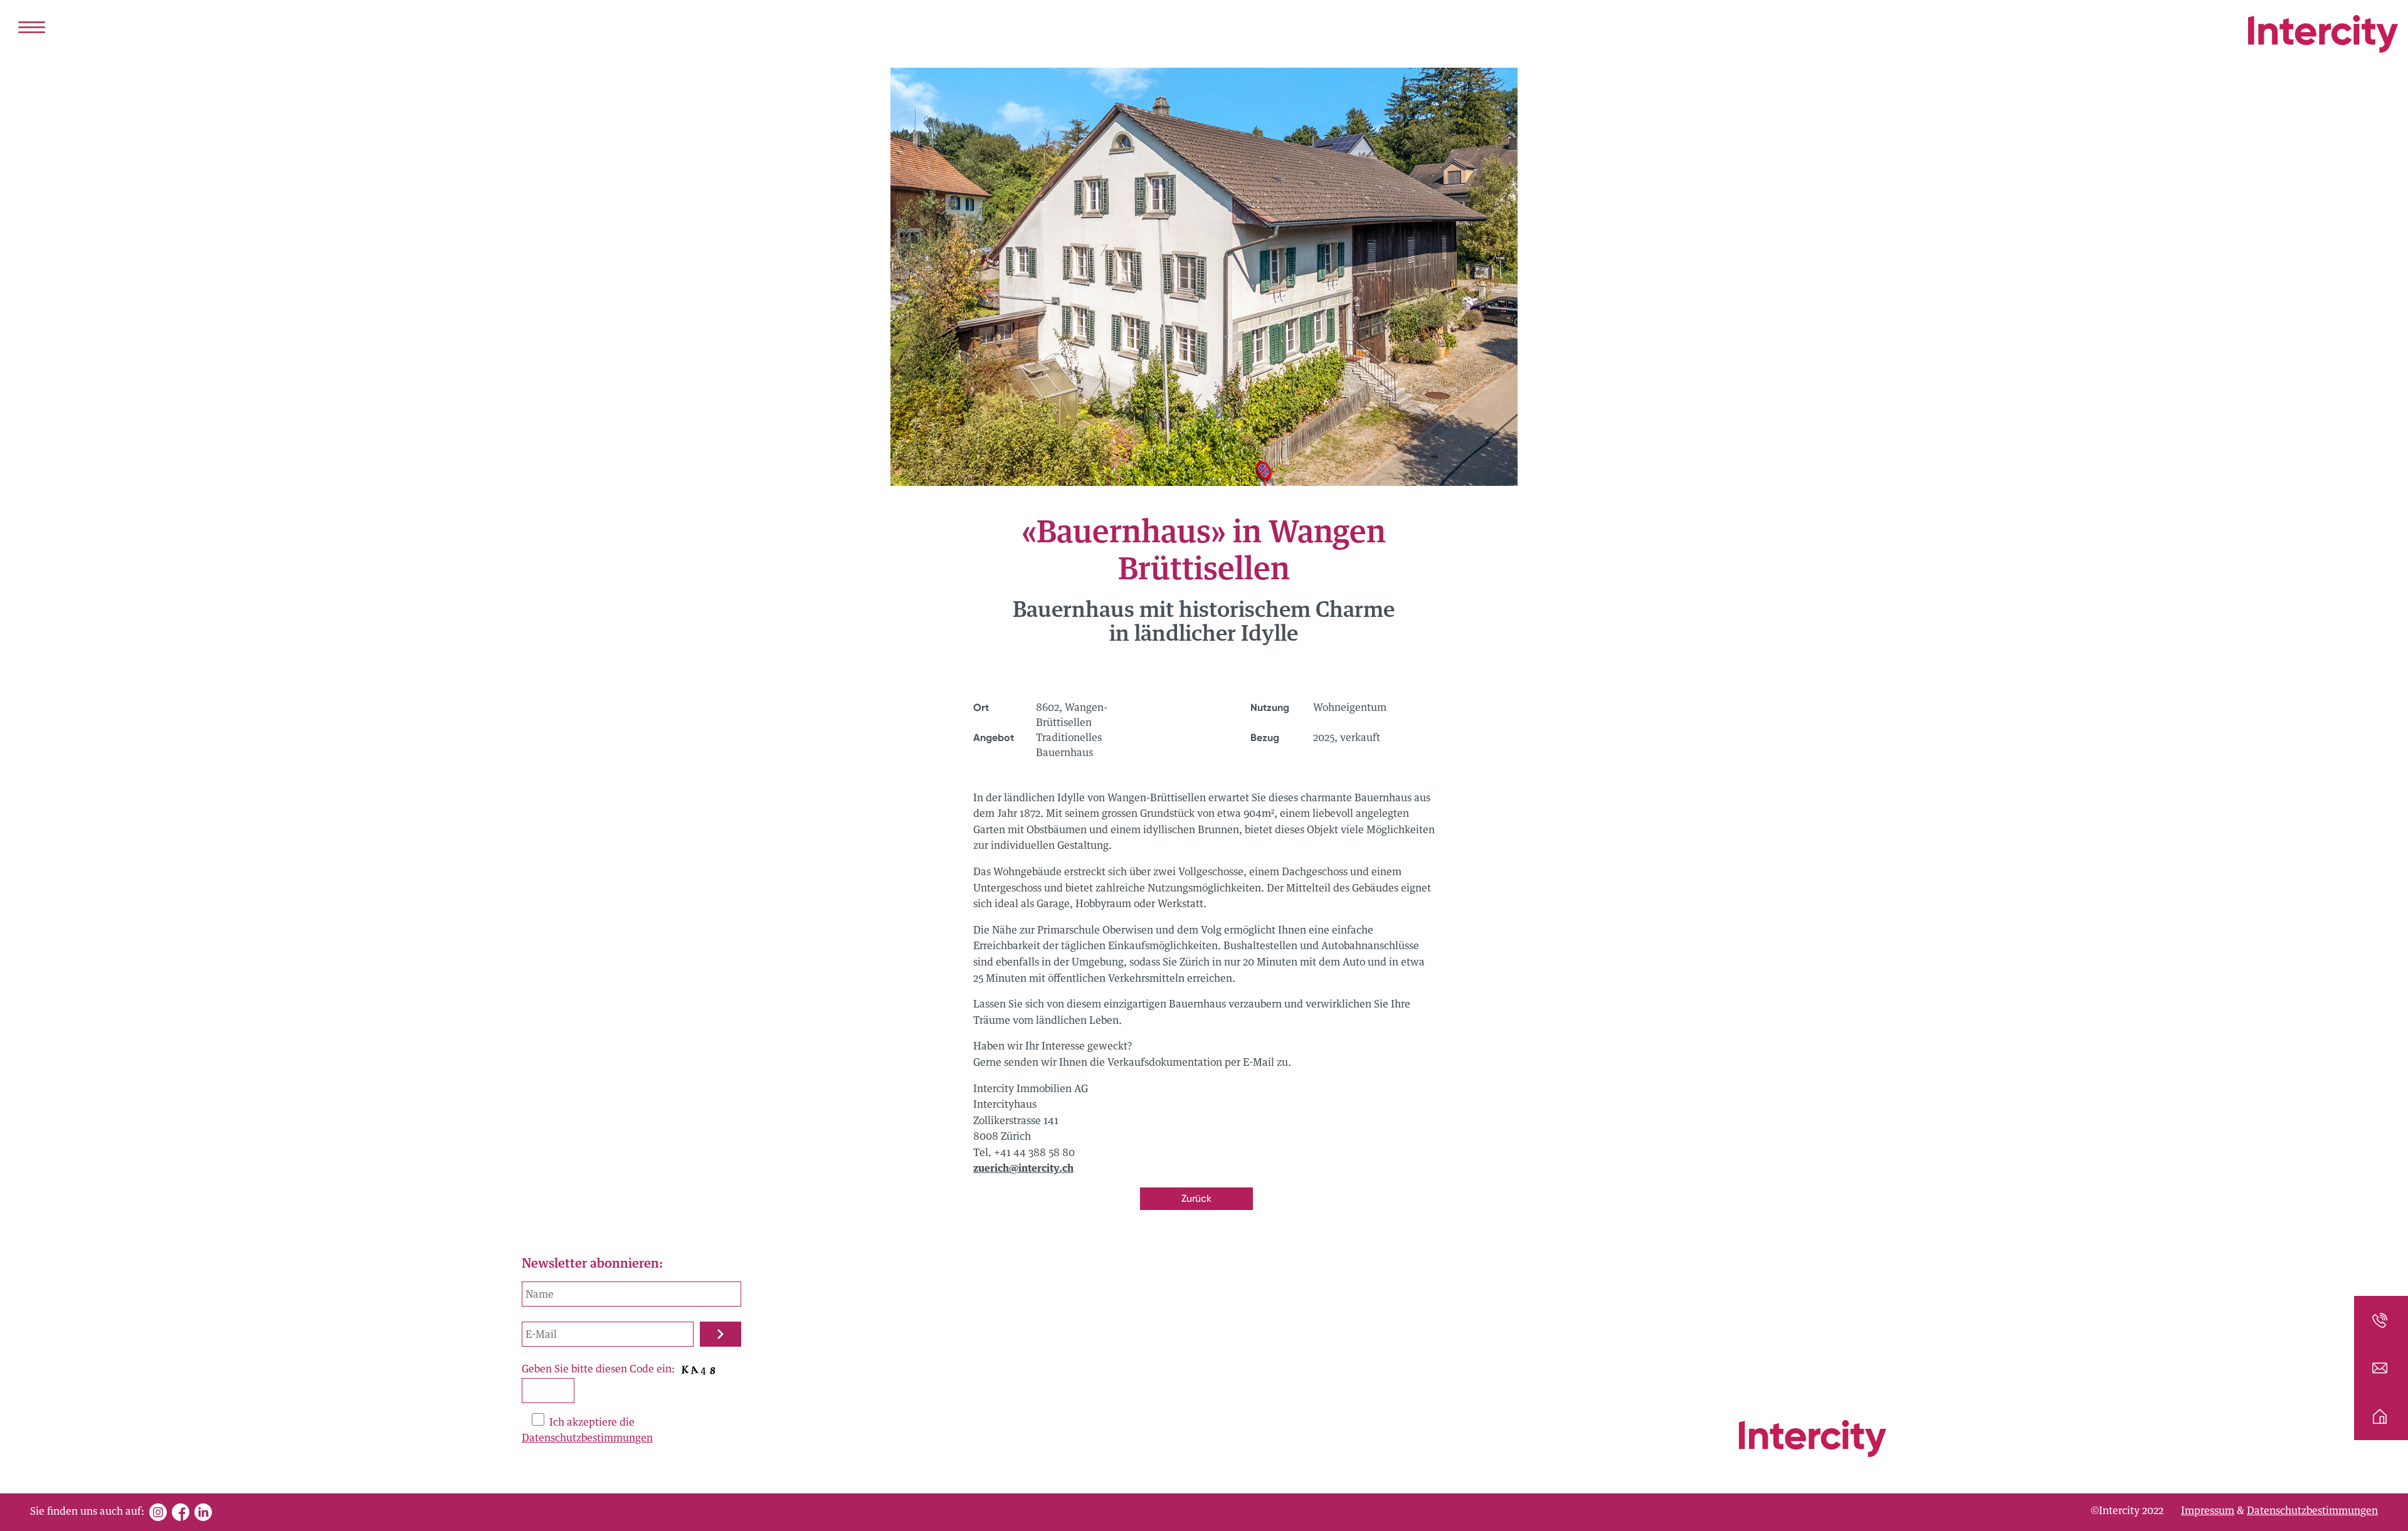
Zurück (1196, 1198)
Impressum (2208, 1511)
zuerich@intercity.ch (1023, 1169)
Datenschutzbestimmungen (587, 1438)
